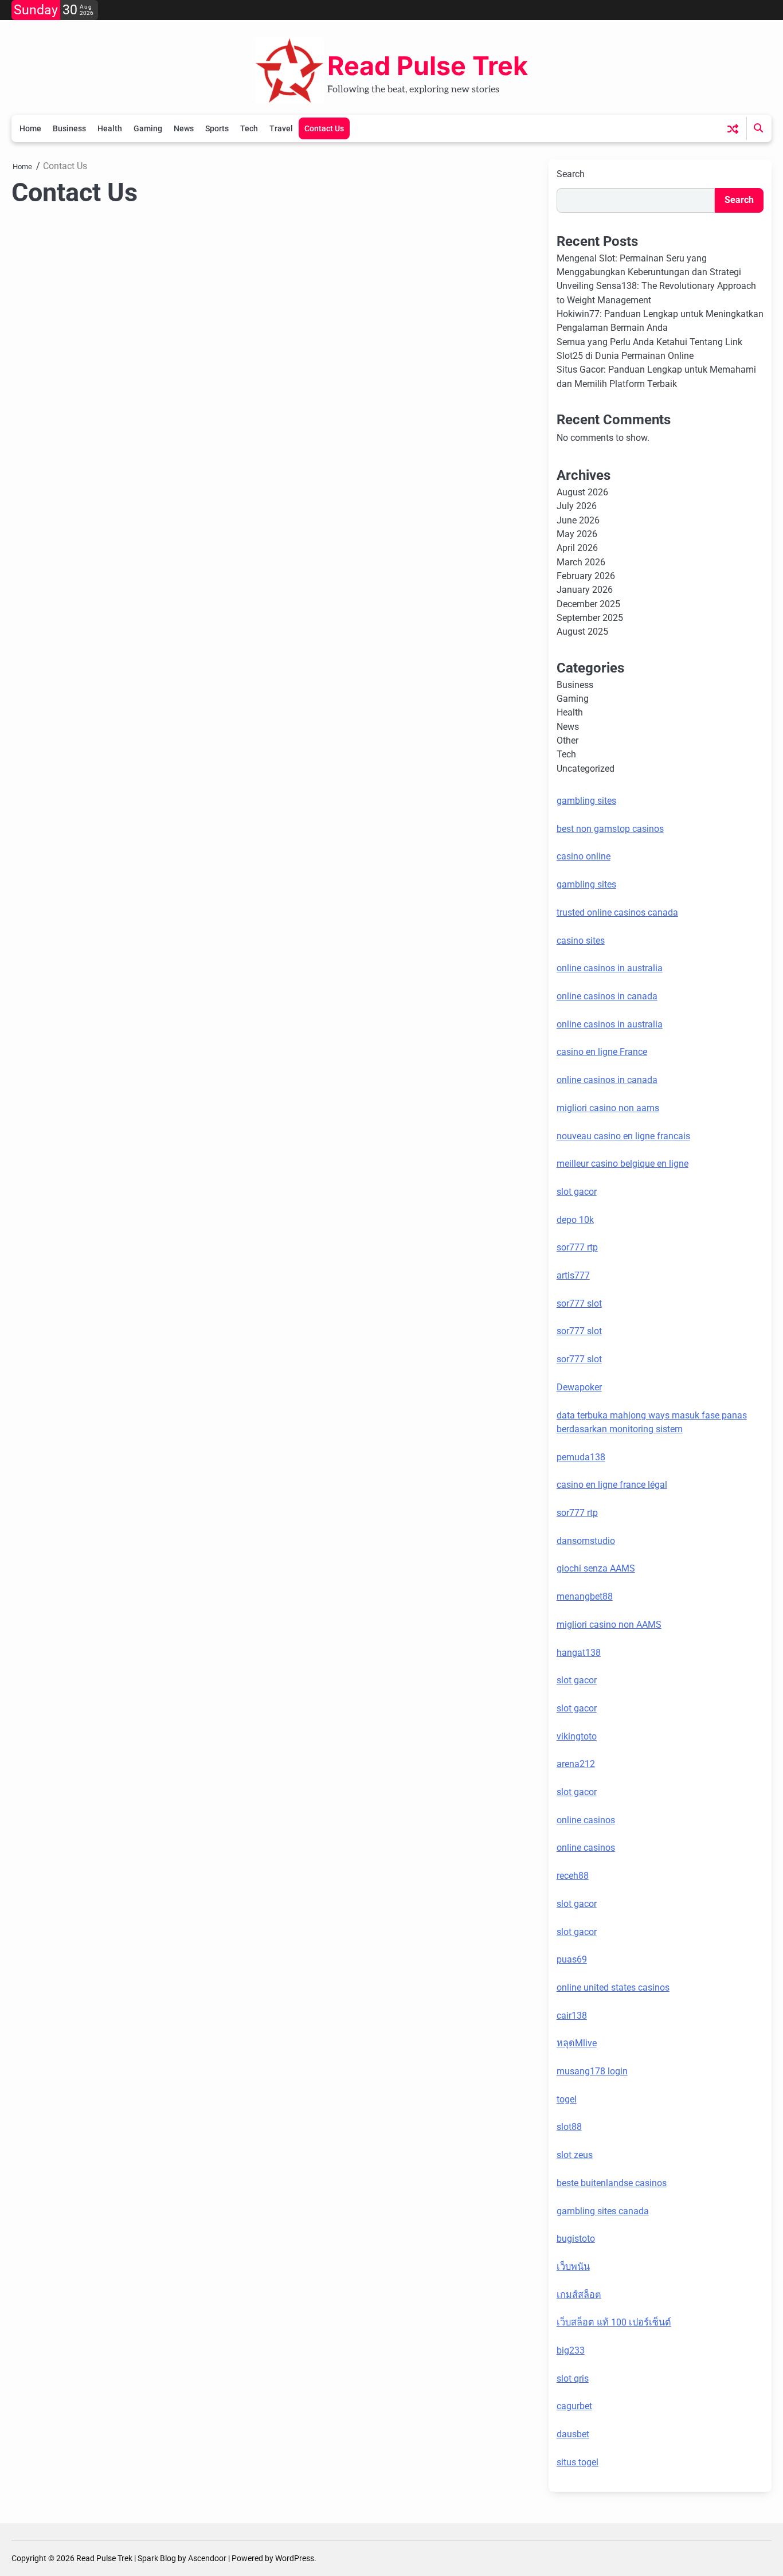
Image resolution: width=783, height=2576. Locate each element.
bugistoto (576, 2239)
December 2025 (588, 604)
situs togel (578, 2462)
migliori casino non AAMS (609, 1625)
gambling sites (586, 801)
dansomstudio (586, 1541)
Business (69, 128)
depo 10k (575, 1220)
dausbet (573, 2434)
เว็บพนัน (573, 2267)
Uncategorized (586, 769)
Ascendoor (207, 2558)
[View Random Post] (733, 129)
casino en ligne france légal (612, 1485)
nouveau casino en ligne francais (623, 1136)
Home (30, 128)
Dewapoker (579, 1387)
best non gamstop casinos (610, 829)
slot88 (569, 2127)
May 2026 (577, 534)
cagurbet (574, 2406)
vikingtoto (577, 1736)
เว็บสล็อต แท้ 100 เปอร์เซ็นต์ (614, 2322)
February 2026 (586, 576)
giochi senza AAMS (596, 1568)
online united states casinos (613, 1987)
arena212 (576, 1764)
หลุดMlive (577, 2043)
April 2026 (577, 548)
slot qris (573, 2378)
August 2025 (582, 632)
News (184, 128)
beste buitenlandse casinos (612, 2183)
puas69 (572, 1959)
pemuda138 (581, 1457)
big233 (571, 2350)
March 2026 (581, 562)
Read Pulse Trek (428, 66)
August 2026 (582, 492)
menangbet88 (585, 1596)
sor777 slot (579, 1303)
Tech (249, 128)
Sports (217, 128)
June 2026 (578, 520)
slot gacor (577, 1192)
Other (567, 740)
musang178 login (592, 2071)
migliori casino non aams (608, 1108)
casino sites (581, 941)
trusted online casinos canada (617, 912)
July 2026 (577, 506)
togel (567, 2099)
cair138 (572, 2016)
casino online (584, 856)
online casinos (586, 1820)
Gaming (148, 128)
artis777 (573, 1275)
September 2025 (590, 618)
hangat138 (579, 1653)
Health (110, 128)
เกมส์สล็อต (579, 2295)
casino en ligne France (602, 1052)
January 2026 (585, 590)
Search (571, 174)
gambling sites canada (603, 2211)
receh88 (573, 1876)
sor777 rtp (577, 1247)
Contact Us (324, 128)
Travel (281, 128)
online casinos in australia (610, 968)
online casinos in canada (607, 996)
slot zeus (575, 2155)
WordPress (295, 2558)
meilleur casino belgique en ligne (623, 1164)
